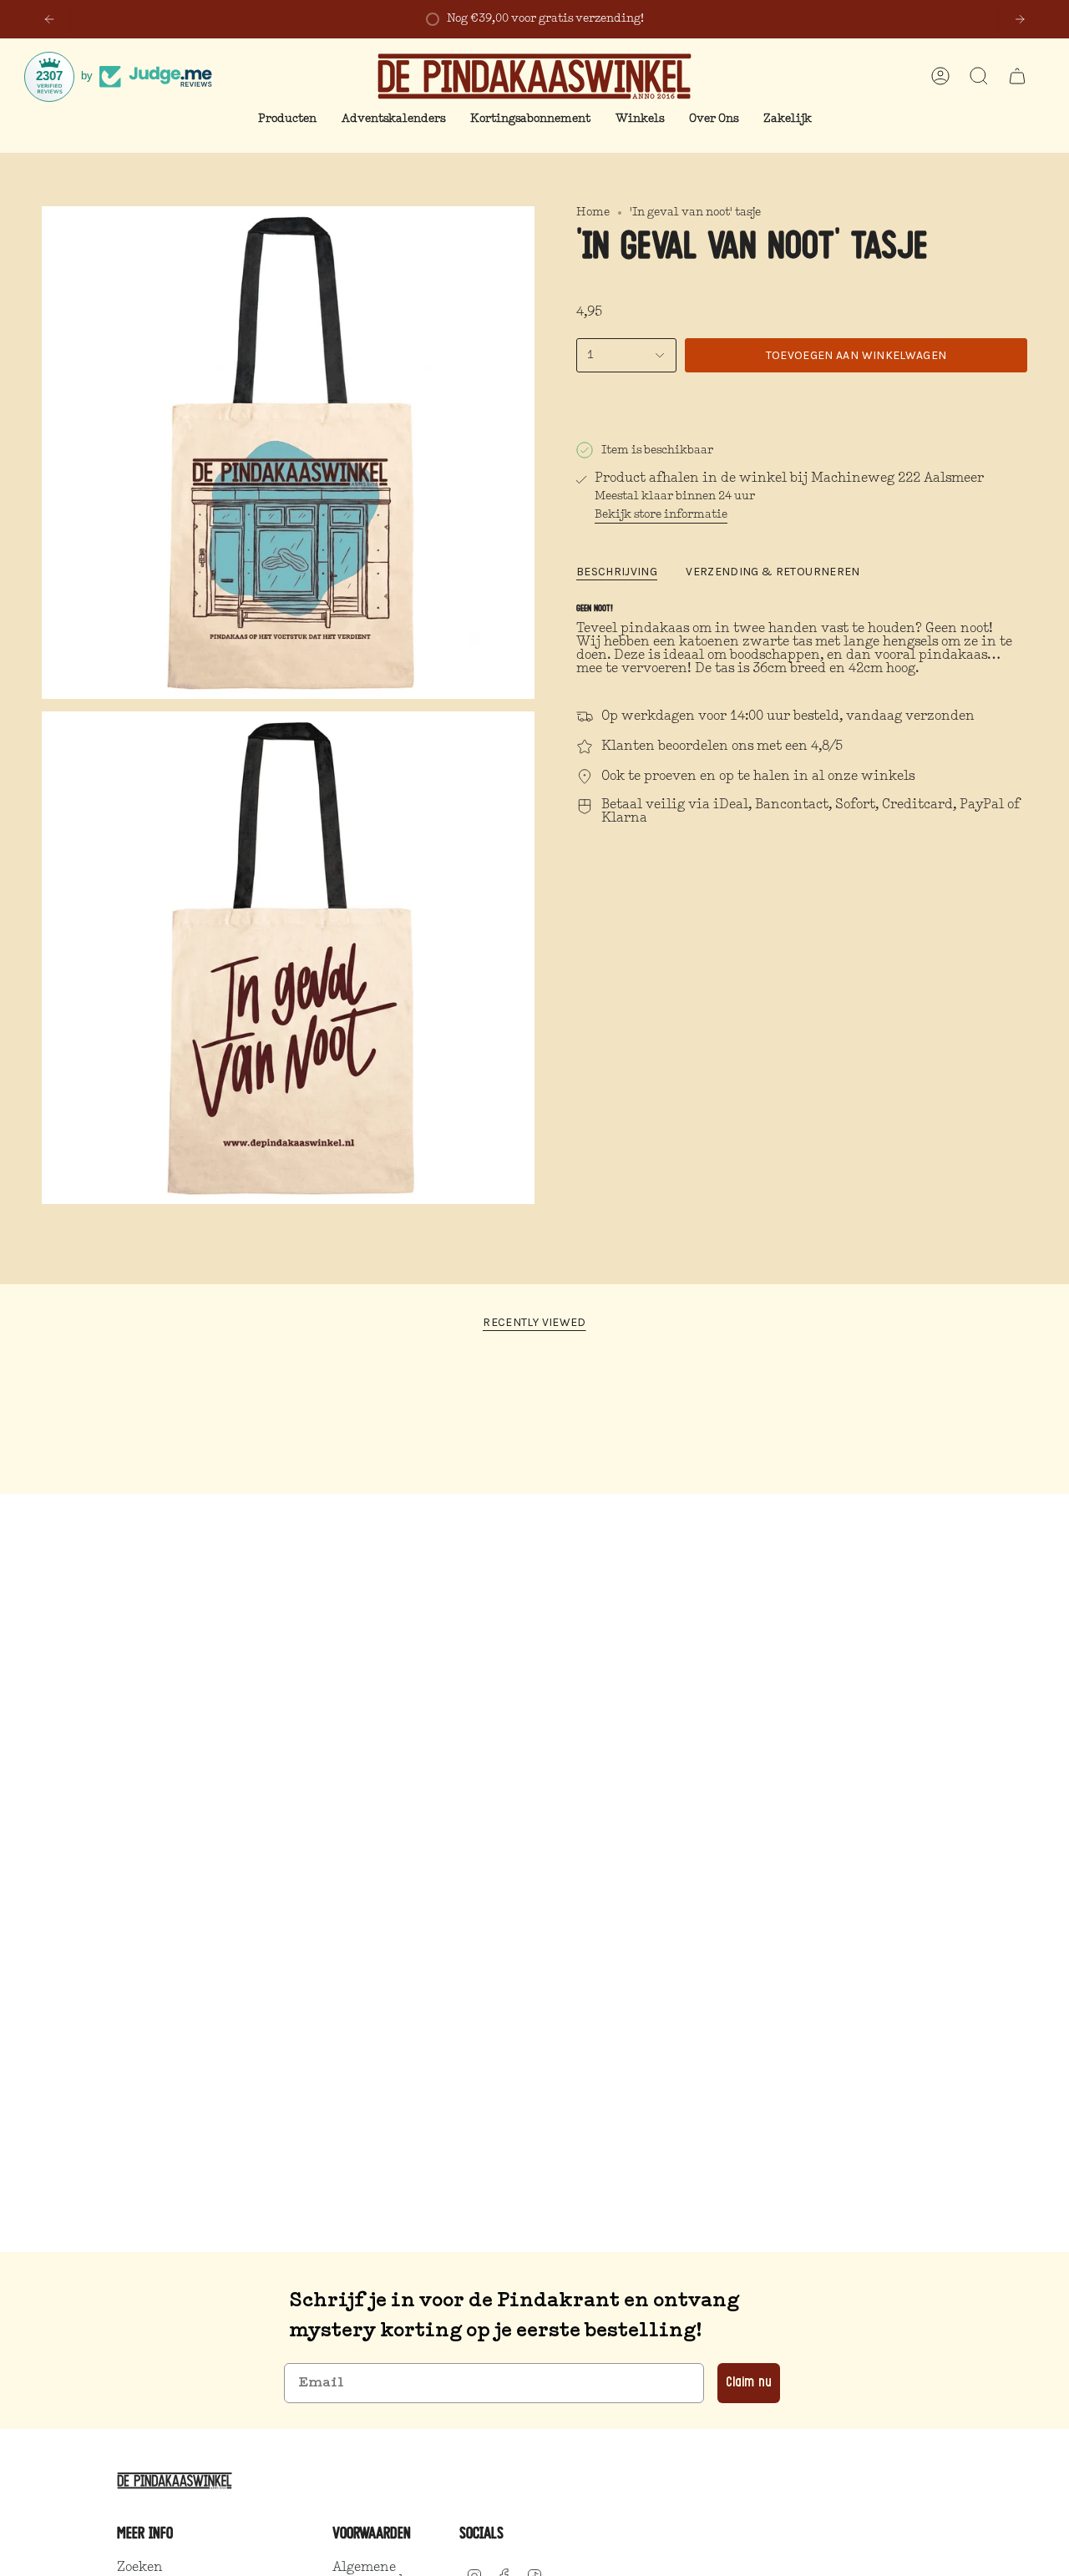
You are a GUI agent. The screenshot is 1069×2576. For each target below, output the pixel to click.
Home (593, 213)
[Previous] (49, 19)
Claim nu (749, 2383)
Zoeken (140, 2568)
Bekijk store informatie (661, 515)
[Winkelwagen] (1017, 76)
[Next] (1020, 19)
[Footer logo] (177, 2481)
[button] (287, 120)
